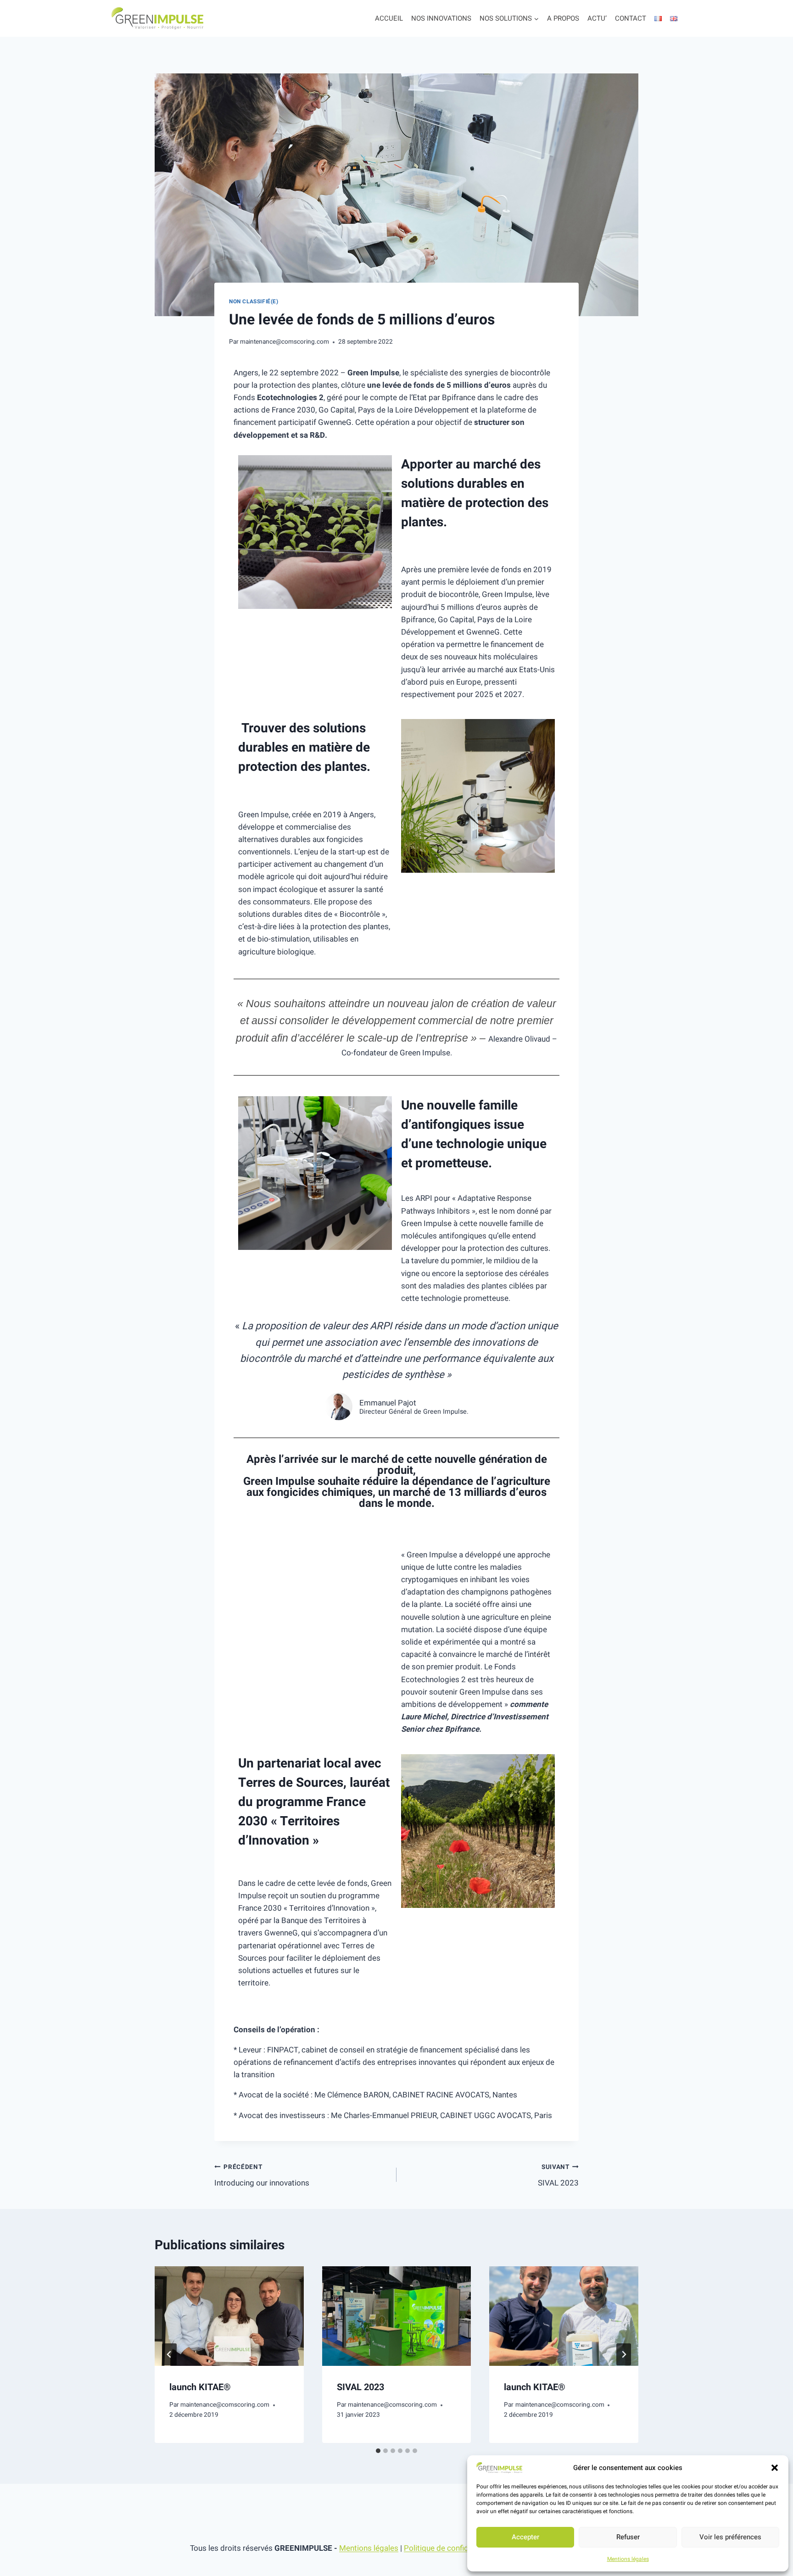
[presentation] (229, 2316)
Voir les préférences (730, 2537)
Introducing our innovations (262, 2176)
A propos (563, 18)
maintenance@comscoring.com (285, 342)
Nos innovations (441, 18)
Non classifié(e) (254, 302)
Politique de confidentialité (450, 2548)
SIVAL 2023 (558, 2176)
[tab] (378, 2451)
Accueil (389, 18)
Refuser (628, 2537)
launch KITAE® (200, 2387)
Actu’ (597, 18)
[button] (775, 2468)
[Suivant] (624, 2354)
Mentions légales (628, 2559)
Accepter (525, 2537)
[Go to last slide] (169, 2354)
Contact (631, 18)
